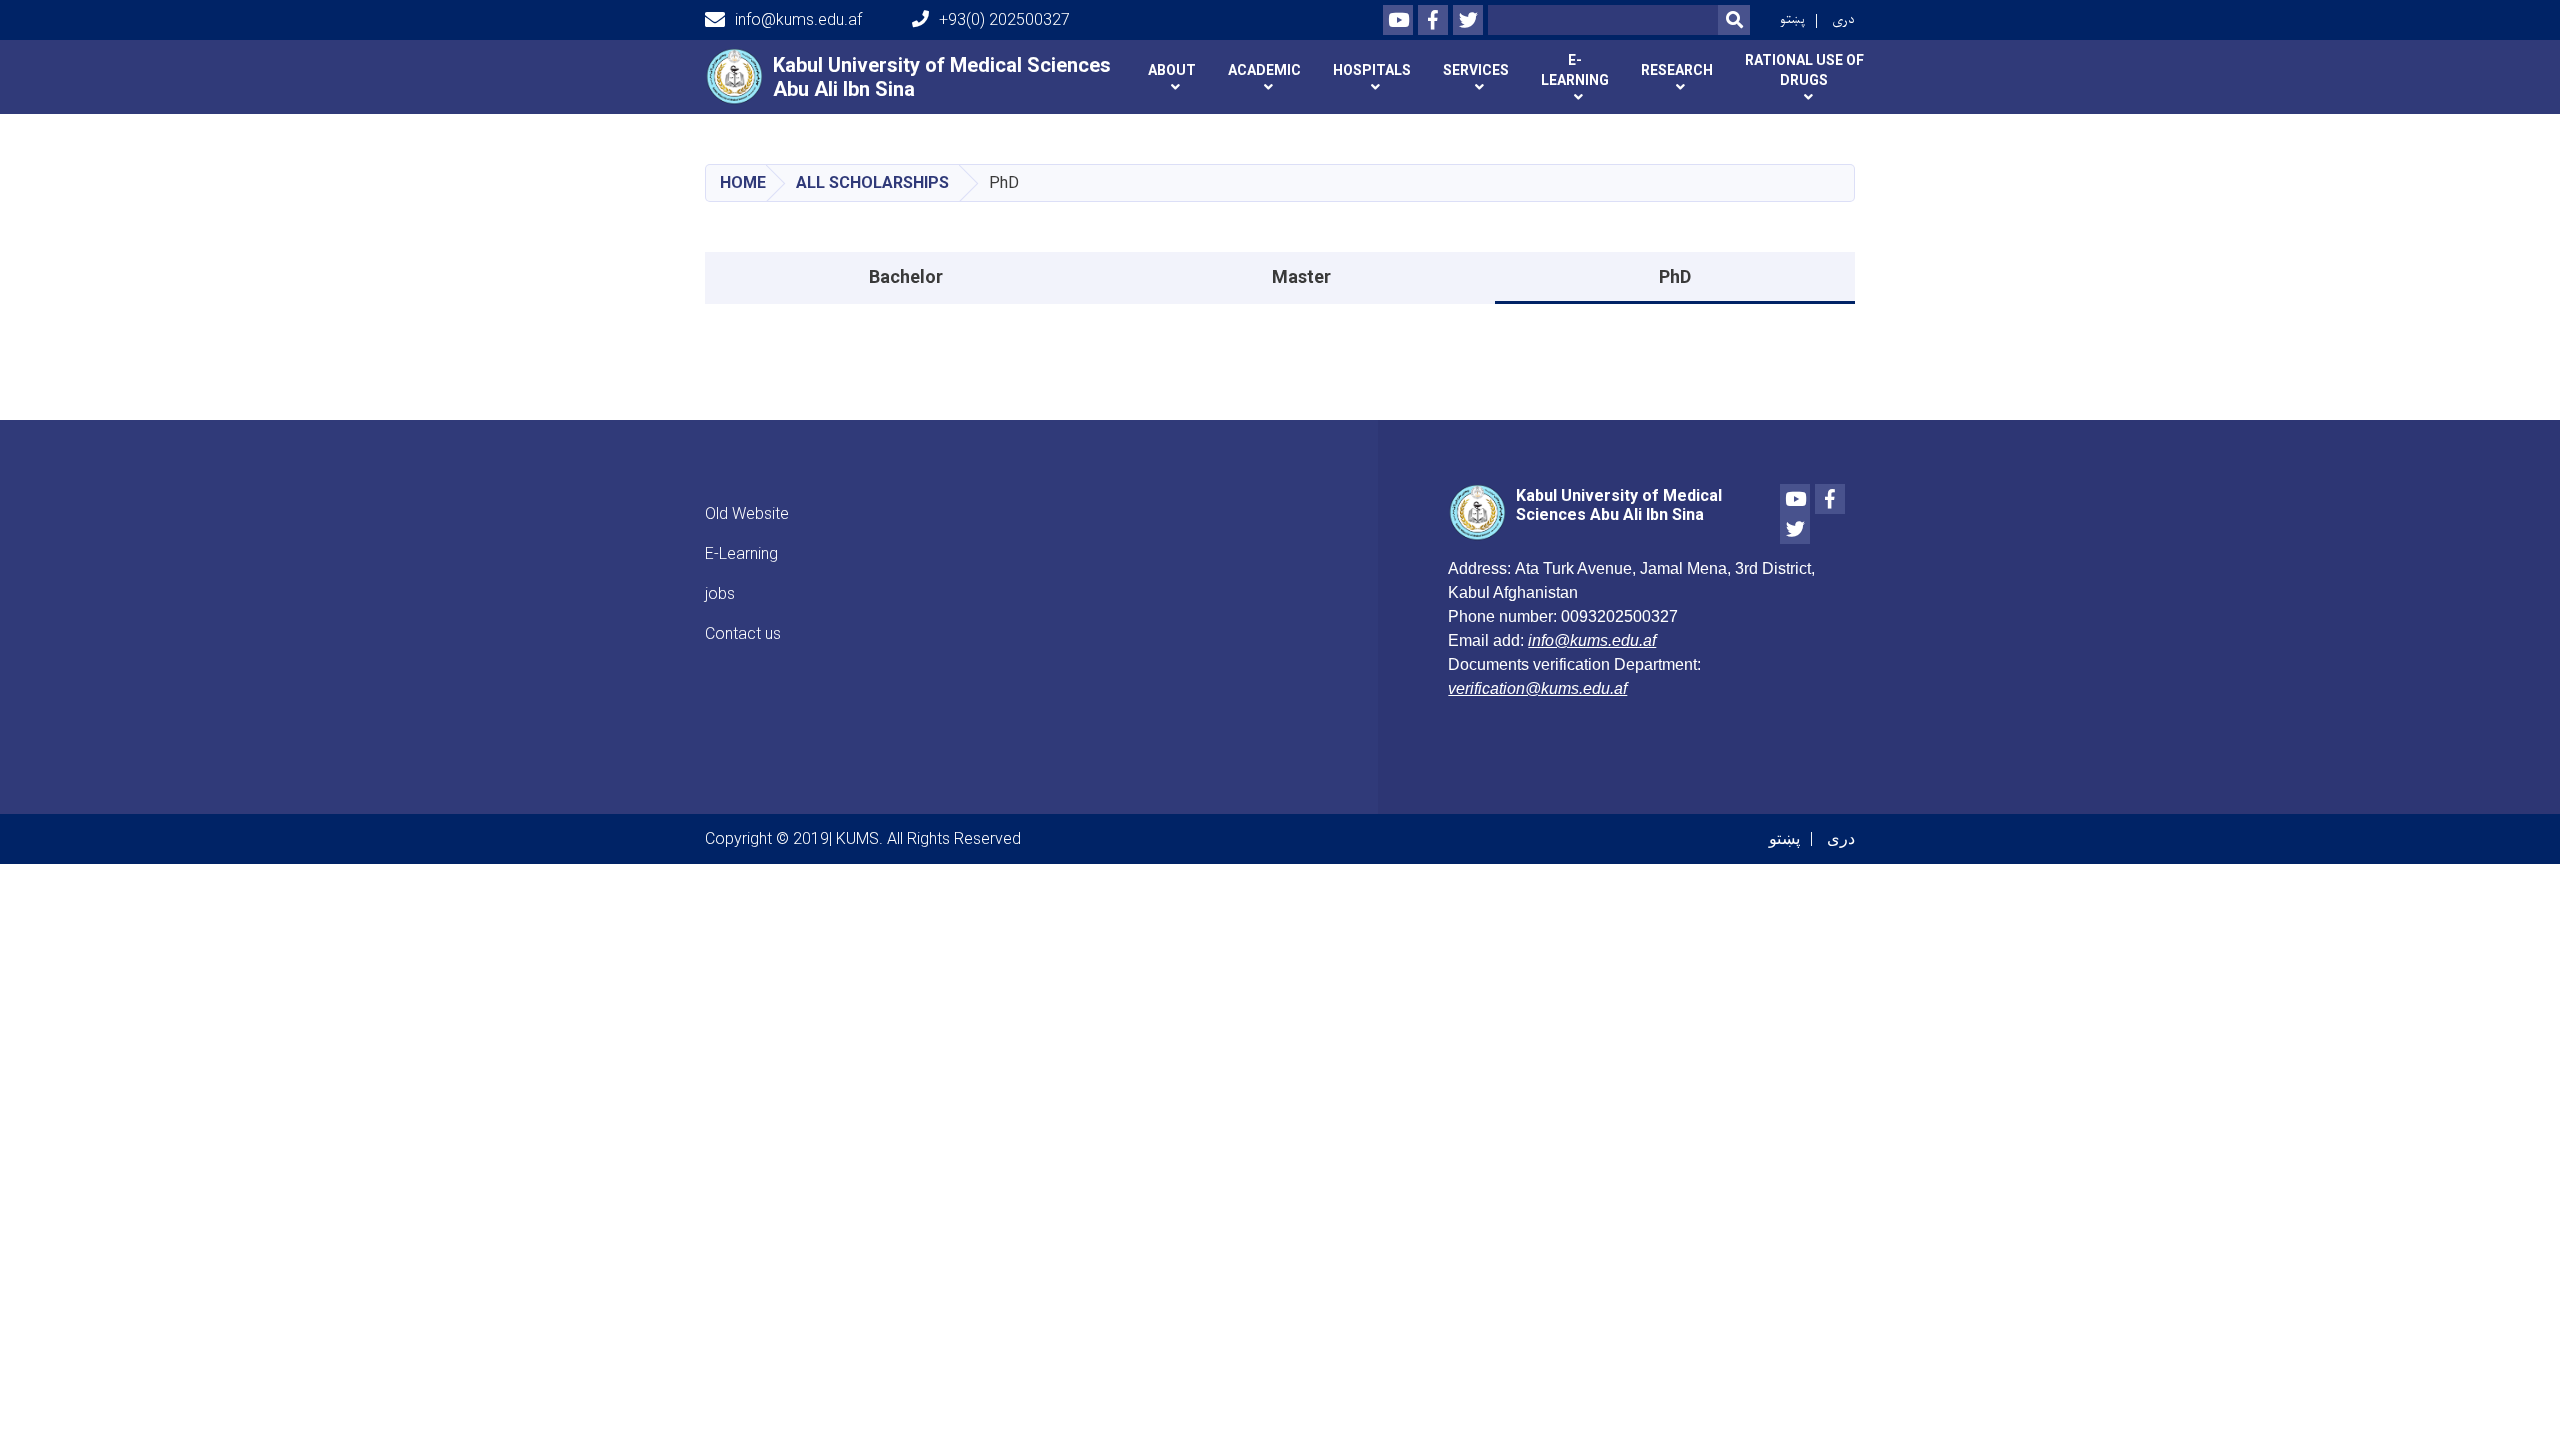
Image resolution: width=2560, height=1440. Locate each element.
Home (743, 182)
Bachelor (906, 276)
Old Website (747, 513)
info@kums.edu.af (798, 19)
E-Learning (741, 553)
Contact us (743, 633)
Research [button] (1677, 70)
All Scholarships (872, 182)
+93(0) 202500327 (1004, 19)
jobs (720, 593)
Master (1301, 276)
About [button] (1172, 70)
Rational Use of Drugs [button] (1804, 70)
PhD (1675, 276)
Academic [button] (1264, 70)
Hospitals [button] (1372, 70)
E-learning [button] (1575, 70)
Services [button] (1476, 70)
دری (1843, 19)
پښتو (1792, 19)
